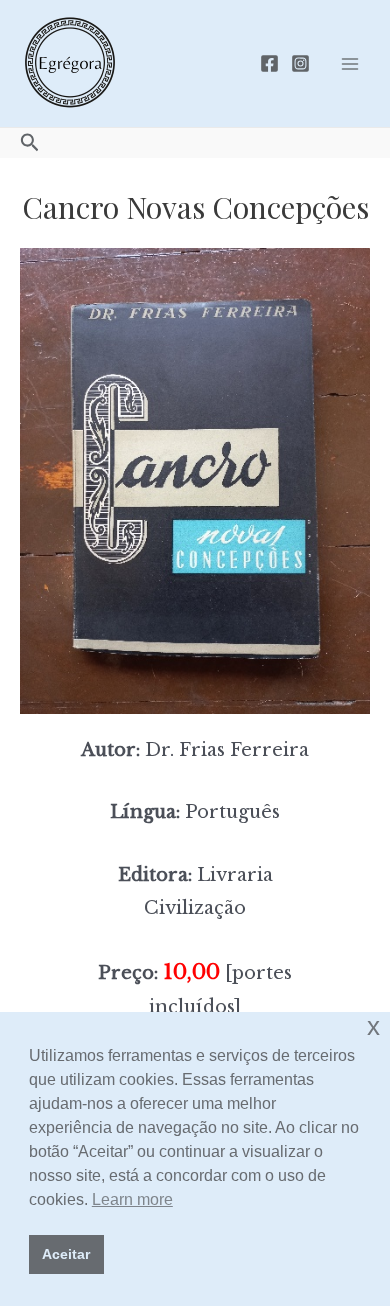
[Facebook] (269, 63)
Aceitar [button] (66, 1254)
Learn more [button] (132, 1199)
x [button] (373, 1026)
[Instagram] (300, 63)
